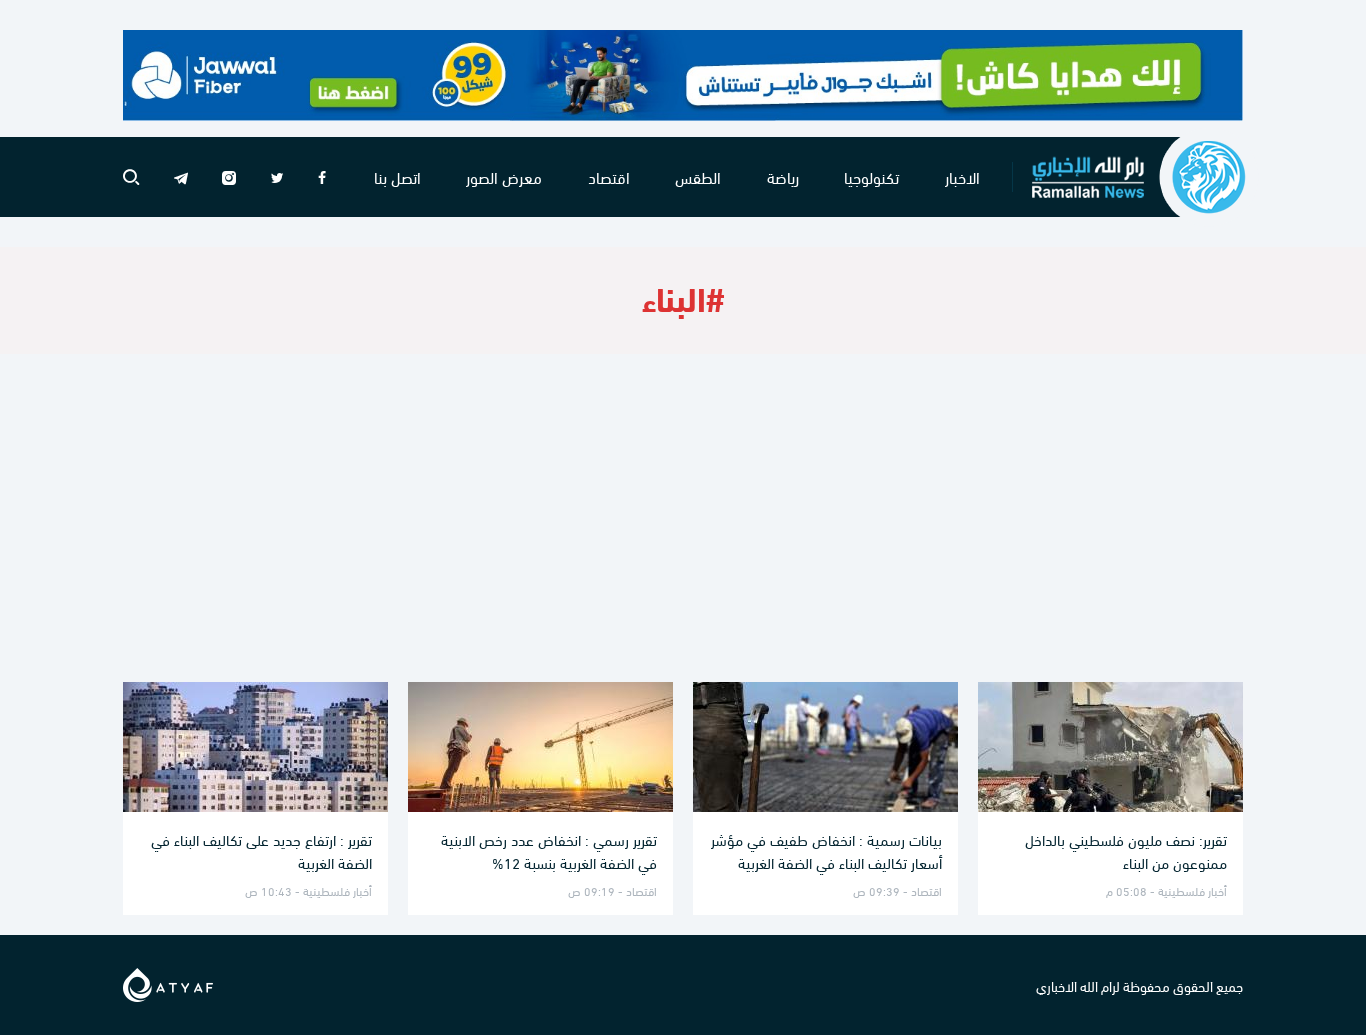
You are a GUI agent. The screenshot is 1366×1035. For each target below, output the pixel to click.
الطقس (698, 176)
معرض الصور (504, 176)
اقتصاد (609, 176)
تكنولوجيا (871, 176)
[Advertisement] (683, 518)
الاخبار (962, 176)
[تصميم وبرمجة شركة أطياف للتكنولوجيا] (168, 981)
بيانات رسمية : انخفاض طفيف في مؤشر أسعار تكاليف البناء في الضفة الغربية (826, 850)
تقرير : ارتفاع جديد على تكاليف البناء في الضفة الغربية (261, 850)
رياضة (783, 176)
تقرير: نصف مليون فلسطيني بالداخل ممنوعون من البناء (1126, 850)
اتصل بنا (397, 176)
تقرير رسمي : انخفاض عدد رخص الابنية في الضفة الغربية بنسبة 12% (549, 850)
